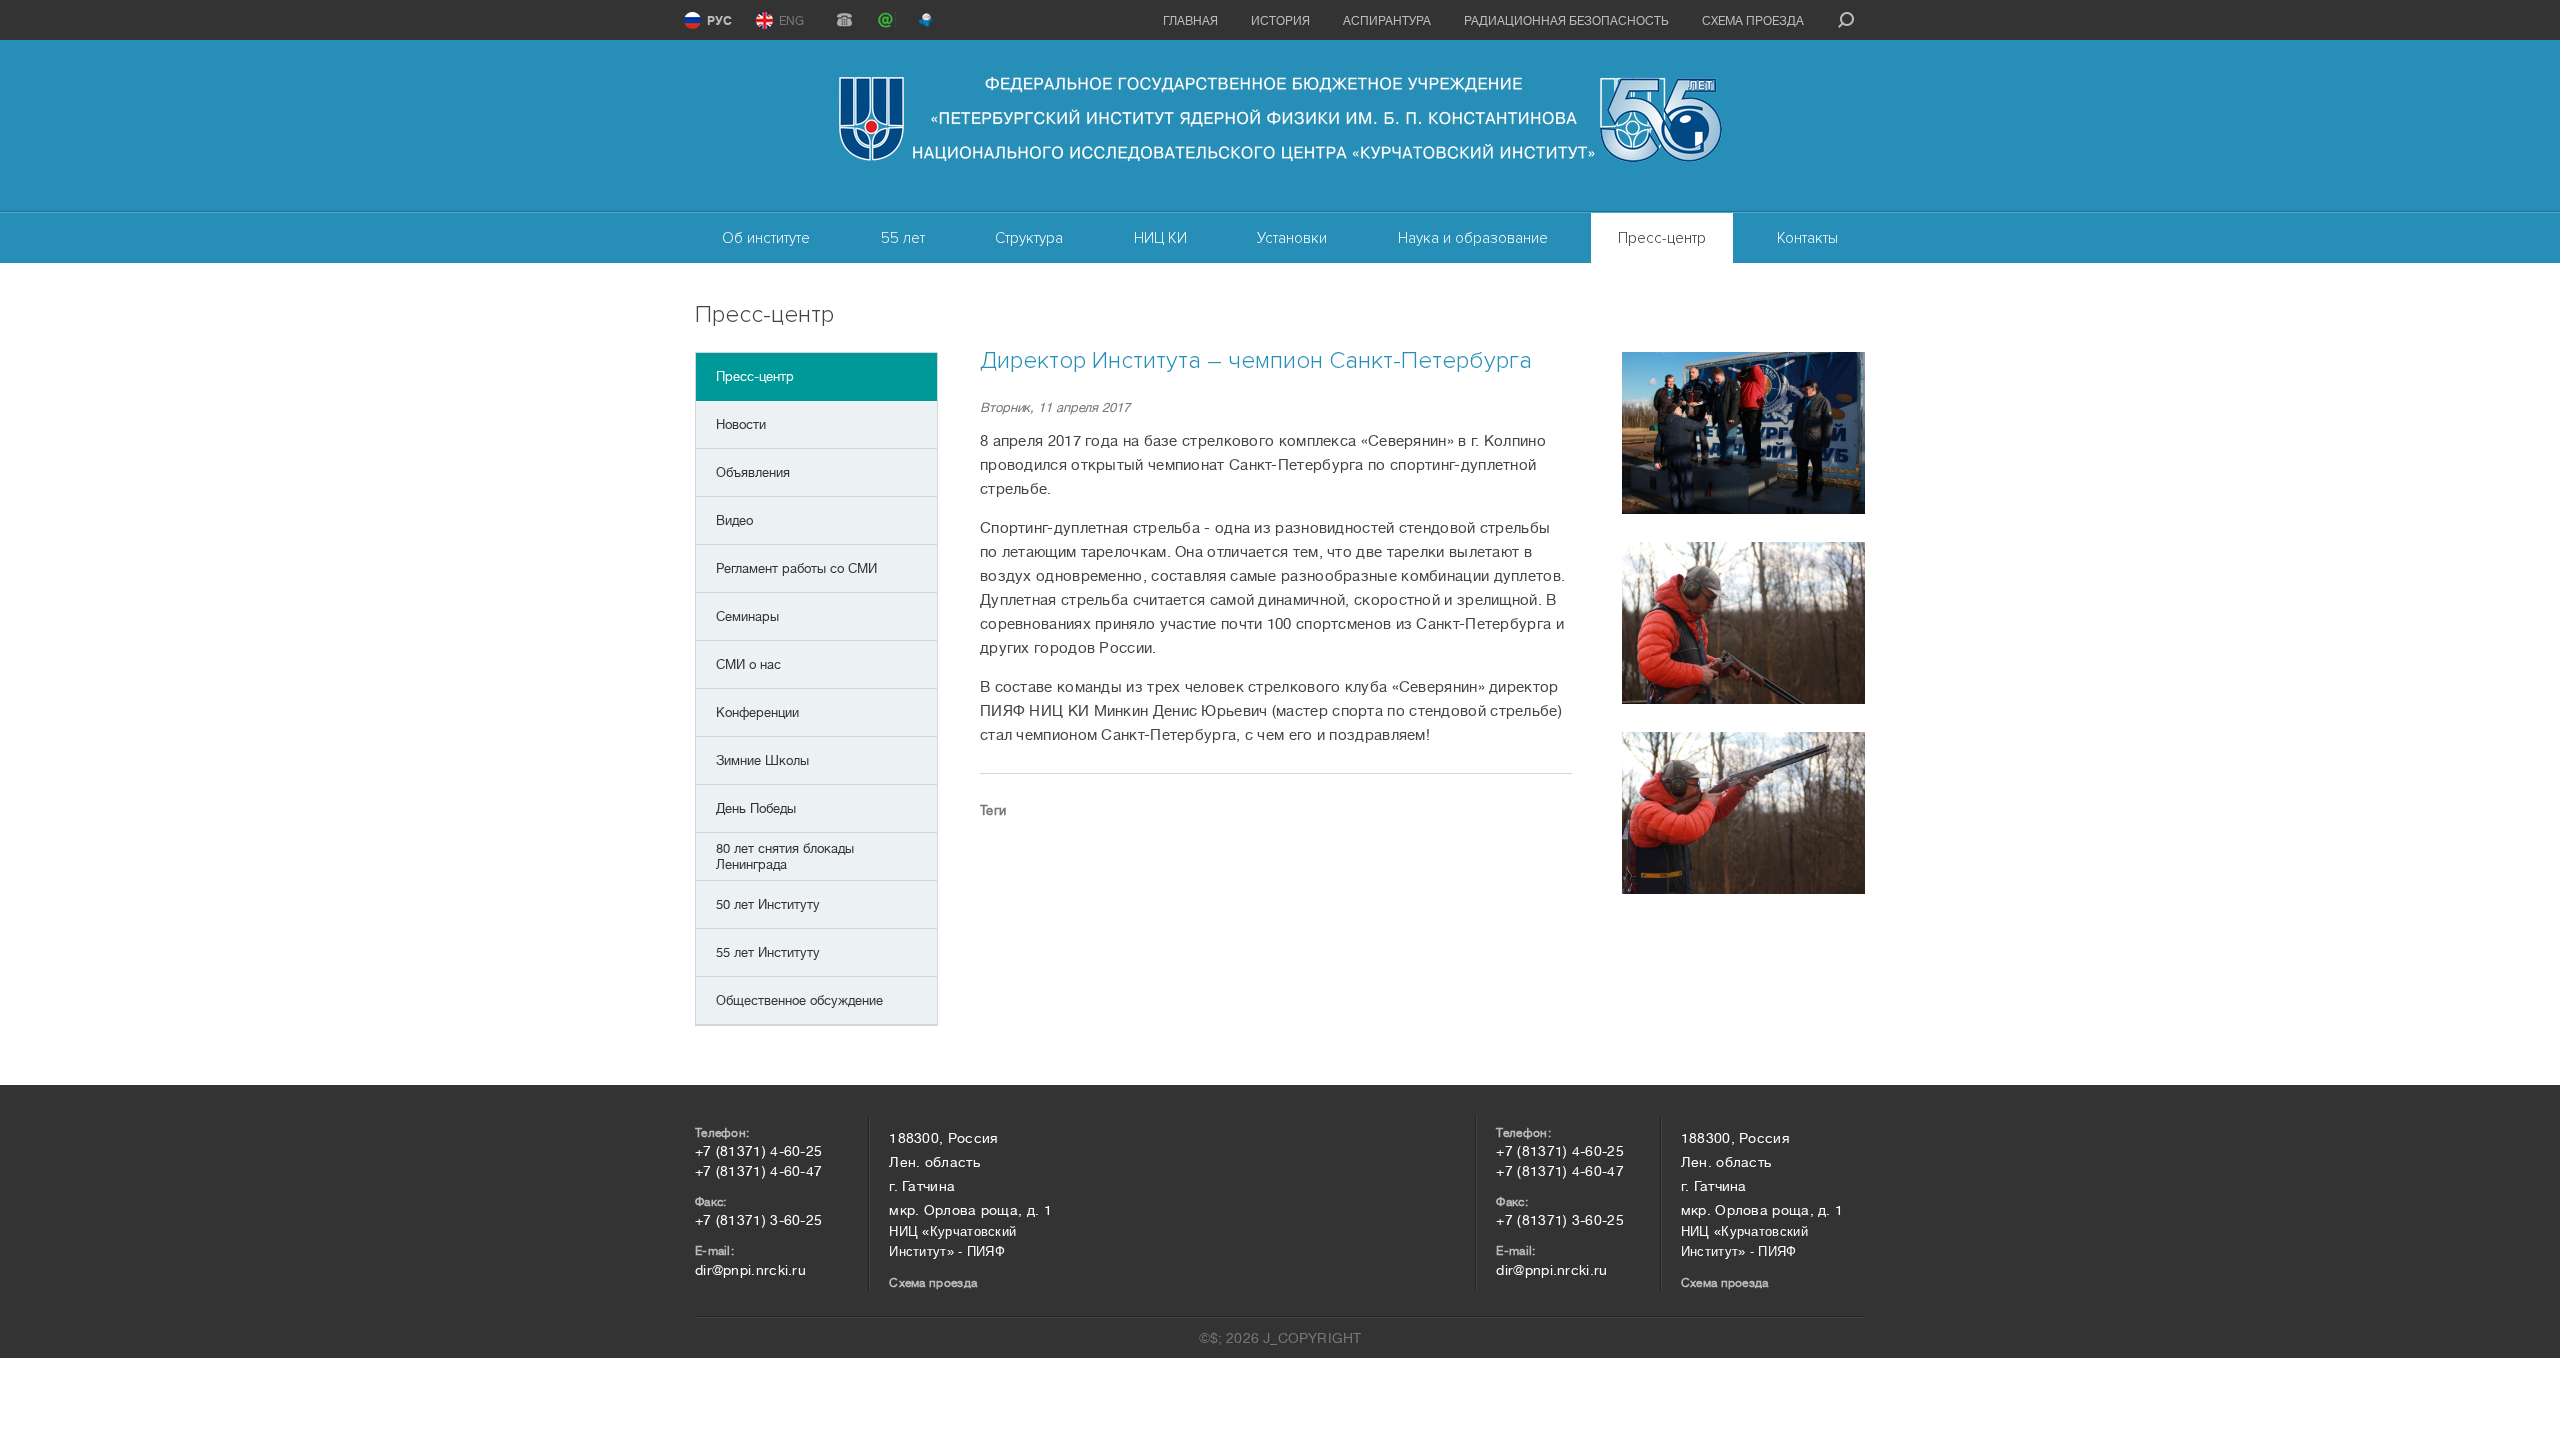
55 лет (903, 238)
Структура (1029, 238)
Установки (1292, 238)
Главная (1190, 21)
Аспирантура (1387, 21)
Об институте (766, 238)
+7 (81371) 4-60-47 (758, 1171)
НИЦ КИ (1160, 238)
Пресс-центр (1662, 238)
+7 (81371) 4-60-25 (758, 1151)
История (1280, 21)
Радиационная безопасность (1566, 21)
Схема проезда (1753, 21)
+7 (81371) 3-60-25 (758, 1220)
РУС (719, 21)
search (1846, 20)
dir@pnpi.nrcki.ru (750, 1270)
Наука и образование (1473, 238)
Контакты (1807, 238)
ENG (791, 21)
